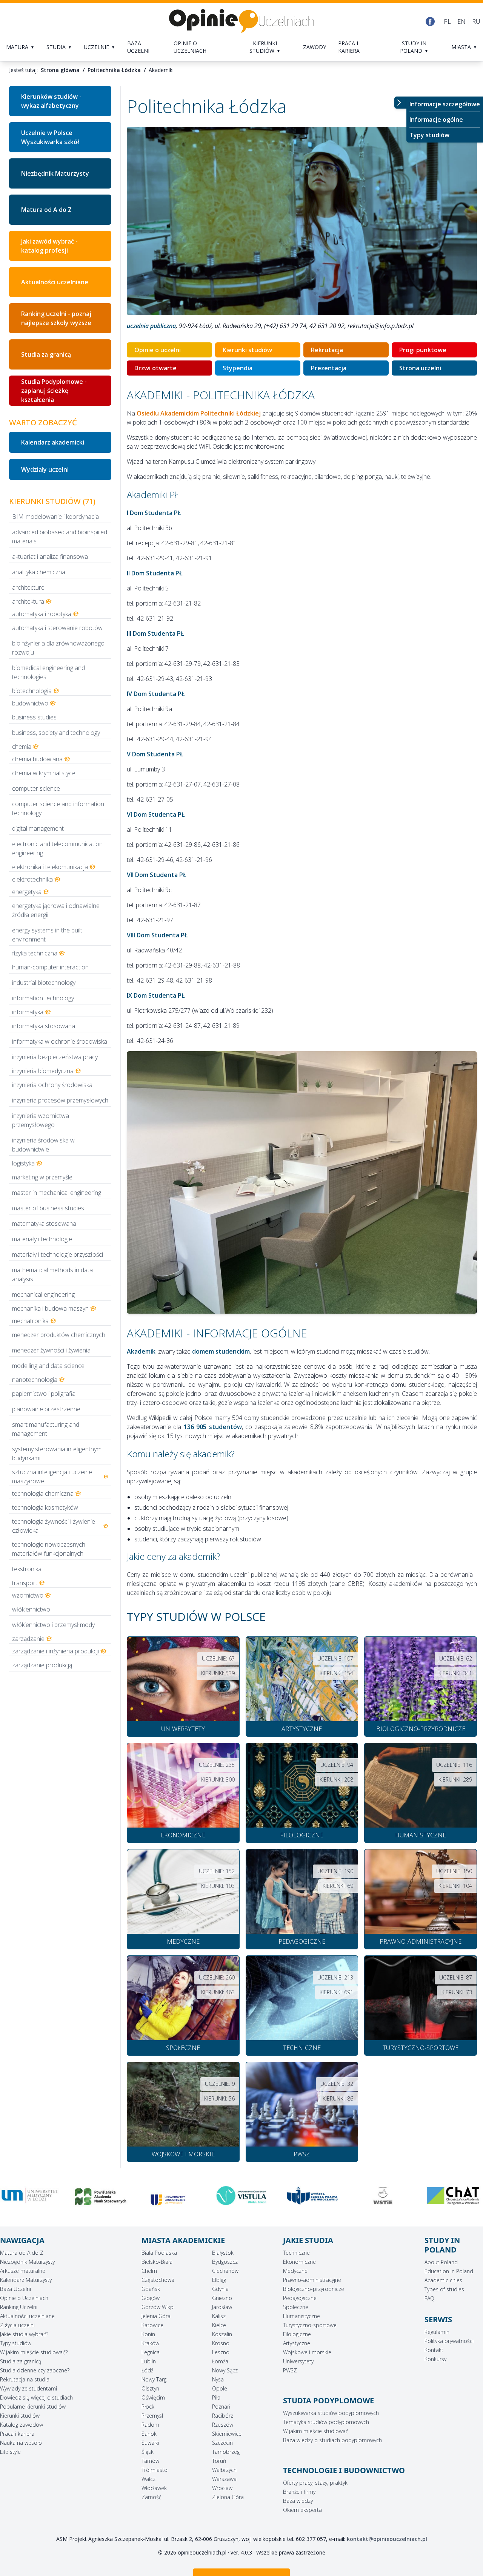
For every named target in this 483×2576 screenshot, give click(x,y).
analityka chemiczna (39, 572)
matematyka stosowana (44, 1224)
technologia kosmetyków (45, 1507)
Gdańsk (151, 2289)
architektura (28, 601)
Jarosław (222, 2307)
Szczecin (222, 2443)
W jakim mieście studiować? (34, 2352)
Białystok (223, 2253)
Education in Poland (449, 2271)
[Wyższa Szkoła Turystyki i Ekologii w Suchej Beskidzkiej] (241, 2196)
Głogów (151, 2298)
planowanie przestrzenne (46, 1409)
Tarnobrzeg (226, 2452)
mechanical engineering (43, 1294)
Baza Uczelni (15, 2289)
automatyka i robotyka (42, 614)
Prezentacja (329, 368)
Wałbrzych (224, 2470)
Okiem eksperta (302, 2510)
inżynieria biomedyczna (43, 1071)
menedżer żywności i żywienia (51, 1350)
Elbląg (219, 2280)
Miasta (461, 47)
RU (476, 21)
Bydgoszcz (225, 2262)
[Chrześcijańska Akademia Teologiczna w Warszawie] (312, 2196)
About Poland (441, 2262)
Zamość (152, 2497)
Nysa (218, 2379)
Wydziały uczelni (45, 469)
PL (447, 21)
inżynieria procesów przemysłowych (60, 1100)
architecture (28, 587)
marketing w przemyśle (42, 1177)
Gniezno (222, 2298)
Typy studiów (429, 135)
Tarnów (150, 2461)
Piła (216, 2397)
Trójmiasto (155, 2470)
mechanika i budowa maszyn (50, 1308)
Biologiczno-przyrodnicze (314, 2289)
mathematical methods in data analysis (52, 1274)
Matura (17, 47)
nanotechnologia (35, 1380)
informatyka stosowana (44, 1026)
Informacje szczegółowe (445, 104)
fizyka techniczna (35, 953)
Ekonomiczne (299, 2262)
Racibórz (223, 2416)
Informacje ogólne (436, 120)
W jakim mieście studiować (316, 2431)
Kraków (150, 2343)
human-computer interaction (50, 967)
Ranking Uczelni (19, 2307)
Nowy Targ (154, 2379)
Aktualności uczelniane (55, 282)
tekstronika (27, 1569)
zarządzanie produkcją (42, 1665)
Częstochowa (158, 2280)
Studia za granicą (46, 354)
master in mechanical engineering (57, 1193)
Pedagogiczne (300, 2298)
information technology (43, 998)
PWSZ (290, 2370)
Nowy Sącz (225, 2370)
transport (25, 1583)
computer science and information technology (58, 808)
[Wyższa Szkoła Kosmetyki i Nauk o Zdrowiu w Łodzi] (453, 2196)
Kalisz (219, 2316)
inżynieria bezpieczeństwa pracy (55, 1057)
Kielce (219, 2325)
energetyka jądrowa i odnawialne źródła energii (56, 910)
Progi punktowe (423, 350)
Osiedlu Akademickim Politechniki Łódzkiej (199, 413)
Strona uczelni (420, 368)
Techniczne (296, 2253)
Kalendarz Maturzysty (26, 2280)
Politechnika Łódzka (114, 70)
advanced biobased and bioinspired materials (60, 537)
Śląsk (148, 2452)
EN (461, 21)
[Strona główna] (241, 21)
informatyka (28, 1012)
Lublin (149, 2361)
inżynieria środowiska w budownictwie (43, 1145)
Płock (148, 2407)
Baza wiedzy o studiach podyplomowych (332, 2440)
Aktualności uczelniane (27, 2316)
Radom (150, 2425)
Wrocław (222, 2488)
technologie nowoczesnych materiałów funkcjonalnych (49, 1549)
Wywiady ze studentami (28, 2388)
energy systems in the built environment (47, 935)
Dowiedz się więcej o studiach (36, 2397)
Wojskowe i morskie (307, 2352)
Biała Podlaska (159, 2253)
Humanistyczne (301, 2316)
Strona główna (60, 70)
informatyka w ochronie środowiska (60, 1041)
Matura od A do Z (46, 210)
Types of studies (444, 2289)
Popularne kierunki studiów (33, 2407)
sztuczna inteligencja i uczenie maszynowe (52, 1477)
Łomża (220, 2361)
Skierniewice (227, 2434)
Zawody (315, 47)
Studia (56, 47)
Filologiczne (297, 2334)
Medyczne (295, 2271)
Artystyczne (297, 2343)
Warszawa (224, 2479)
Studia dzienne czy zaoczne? (35, 2370)
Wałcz (148, 2479)
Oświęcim (153, 2397)
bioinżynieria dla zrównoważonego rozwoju (58, 648)
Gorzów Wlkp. (158, 2307)
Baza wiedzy (298, 2501)
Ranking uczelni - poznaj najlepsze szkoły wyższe (56, 318)
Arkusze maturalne (23, 2271)
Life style (10, 2452)
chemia (22, 747)
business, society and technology (56, 733)
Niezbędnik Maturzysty (55, 173)
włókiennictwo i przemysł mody (53, 1625)
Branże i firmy (299, 2492)
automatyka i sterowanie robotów (57, 628)
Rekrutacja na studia (25, 2379)
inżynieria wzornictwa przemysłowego (41, 1120)
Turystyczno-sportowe (310, 2325)
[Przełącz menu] (400, 103)
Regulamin (437, 2332)
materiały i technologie (42, 1239)
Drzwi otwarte (155, 368)
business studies (34, 717)
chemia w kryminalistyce (44, 773)
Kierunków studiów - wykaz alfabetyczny (51, 101)
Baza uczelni (138, 47)
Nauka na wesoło (21, 2443)
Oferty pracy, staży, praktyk (315, 2483)
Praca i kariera (349, 47)
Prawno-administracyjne (312, 2280)
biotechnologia (32, 691)
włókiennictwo (31, 1609)
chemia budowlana (37, 759)
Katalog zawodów (22, 2425)
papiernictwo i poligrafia (44, 1394)
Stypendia (238, 368)
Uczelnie (96, 47)
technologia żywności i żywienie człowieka (54, 1526)
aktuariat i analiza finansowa (50, 557)
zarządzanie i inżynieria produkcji (55, 1651)
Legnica (151, 2352)
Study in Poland (413, 47)
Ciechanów (225, 2271)
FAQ (429, 2298)
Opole (220, 2388)
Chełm (149, 2271)
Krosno (221, 2343)
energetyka (27, 892)
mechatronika (30, 1321)
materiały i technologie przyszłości (58, 1254)
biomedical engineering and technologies (48, 672)
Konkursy (435, 2359)
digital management (38, 828)
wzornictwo (28, 1595)
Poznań (221, 2407)
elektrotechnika (32, 879)
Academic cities (443, 2280)
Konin (148, 2334)
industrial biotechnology (44, 983)
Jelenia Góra (156, 2316)
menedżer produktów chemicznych (59, 1335)
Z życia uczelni (17, 2325)
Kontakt (434, 2350)
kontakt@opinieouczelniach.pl (387, 2539)
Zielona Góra (228, 2497)
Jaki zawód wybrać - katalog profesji (49, 246)
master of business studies (48, 1208)
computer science (36, 788)
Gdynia (220, 2289)
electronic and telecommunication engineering (57, 848)
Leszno (221, 2352)
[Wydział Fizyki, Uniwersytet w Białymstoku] (383, 2196)
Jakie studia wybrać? (24, 2334)
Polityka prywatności (449, 2341)
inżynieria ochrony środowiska (52, 1085)
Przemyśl (152, 2416)
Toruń (219, 2461)
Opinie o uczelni (158, 350)
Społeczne (296, 2307)
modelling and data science (48, 1366)
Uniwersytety (298, 2361)
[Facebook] (430, 21)
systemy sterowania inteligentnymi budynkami (57, 1454)
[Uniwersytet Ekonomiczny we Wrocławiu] (30, 2200)
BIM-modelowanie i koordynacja (55, 517)
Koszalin (222, 2334)
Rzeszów (223, 2425)
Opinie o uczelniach (190, 47)
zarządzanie (28, 1639)
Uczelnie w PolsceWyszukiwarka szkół (50, 137)
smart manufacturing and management (46, 1429)
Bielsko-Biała (157, 2262)
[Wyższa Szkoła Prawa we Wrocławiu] (171, 2196)
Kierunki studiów (263, 47)
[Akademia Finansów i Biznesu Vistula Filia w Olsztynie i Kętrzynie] (100, 2196)
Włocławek (154, 2488)
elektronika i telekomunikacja (50, 867)
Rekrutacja (327, 350)
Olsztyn (150, 2388)
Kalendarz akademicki (53, 442)
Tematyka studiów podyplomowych (326, 2422)
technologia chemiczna (43, 1493)
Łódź (147, 2370)
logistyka (23, 1163)
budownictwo (30, 703)
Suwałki (150, 2443)
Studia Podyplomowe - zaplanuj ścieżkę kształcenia (54, 391)
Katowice (152, 2325)
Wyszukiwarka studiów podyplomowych (331, 2413)
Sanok (149, 2434)
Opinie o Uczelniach (24, 2298)
